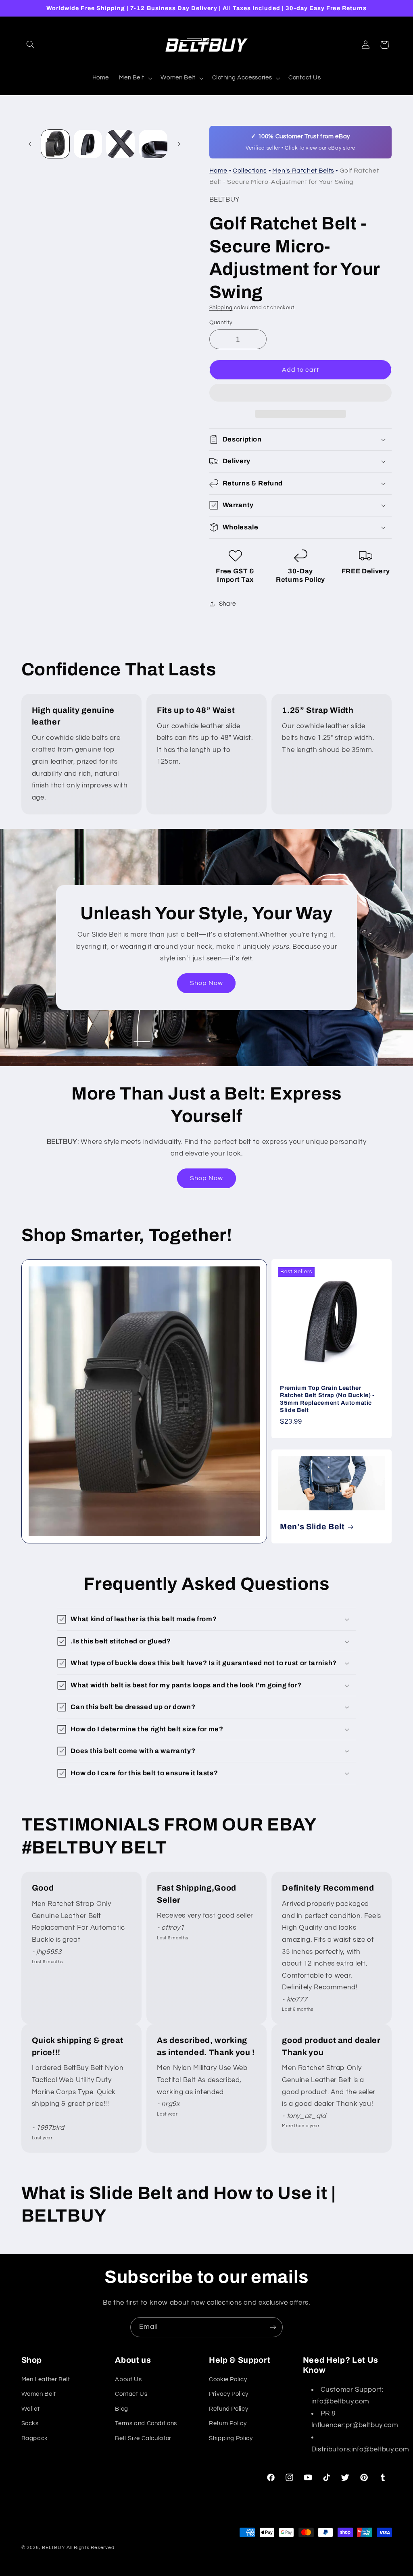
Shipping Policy (231, 2438)
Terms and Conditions (146, 2423)
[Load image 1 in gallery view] (55, 144)
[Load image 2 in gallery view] (88, 144)
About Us (128, 2379)
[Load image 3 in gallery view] (120, 144)
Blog (122, 2409)
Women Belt (39, 2394)
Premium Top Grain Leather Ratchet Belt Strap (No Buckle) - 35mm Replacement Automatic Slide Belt (327, 1399)
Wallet (31, 2409)
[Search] (31, 45)
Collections (250, 171)
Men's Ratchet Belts (303, 171)
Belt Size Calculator (143, 2438)
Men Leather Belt (46, 2379)
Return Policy (228, 2423)
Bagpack (35, 2438)
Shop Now (206, 983)
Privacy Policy (229, 2394)
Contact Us (131, 2394)
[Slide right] (179, 144)
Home (219, 171)
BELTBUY (53, 2548)
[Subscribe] (273, 2327)
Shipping (221, 308)
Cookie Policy (228, 2379)
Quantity (221, 323)
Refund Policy (228, 2409)
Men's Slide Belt (312, 1527)
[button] (301, 394)
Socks (30, 2423)
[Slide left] (30, 144)
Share (227, 604)
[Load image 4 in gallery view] (153, 144)
